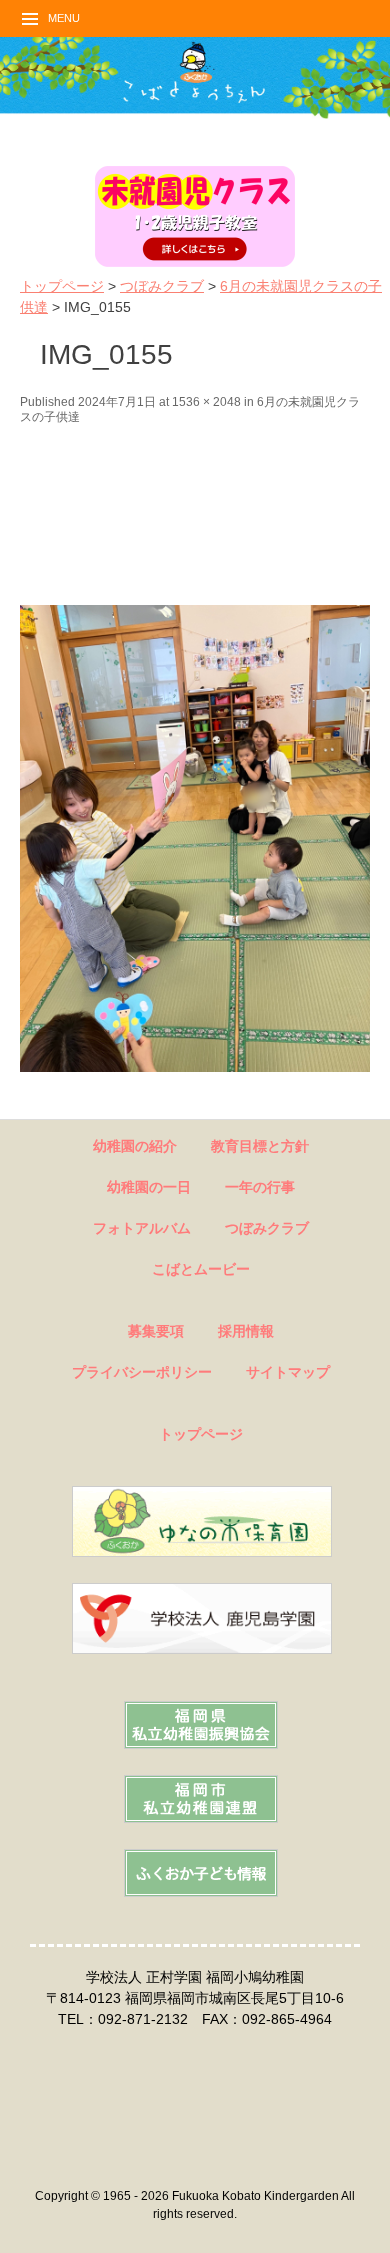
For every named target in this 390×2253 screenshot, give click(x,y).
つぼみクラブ (162, 286)
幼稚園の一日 (149, 1187)
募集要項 (156, 1331)
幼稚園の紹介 (135, 1146)
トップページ (62, 286)
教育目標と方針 (260, 1146)
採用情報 (246, 1331)
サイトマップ (288, 1372)
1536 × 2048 (206, 402)
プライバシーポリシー (142, 1372)
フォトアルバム (142, 1228)
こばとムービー (201, 1269)
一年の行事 (260, 1187)
